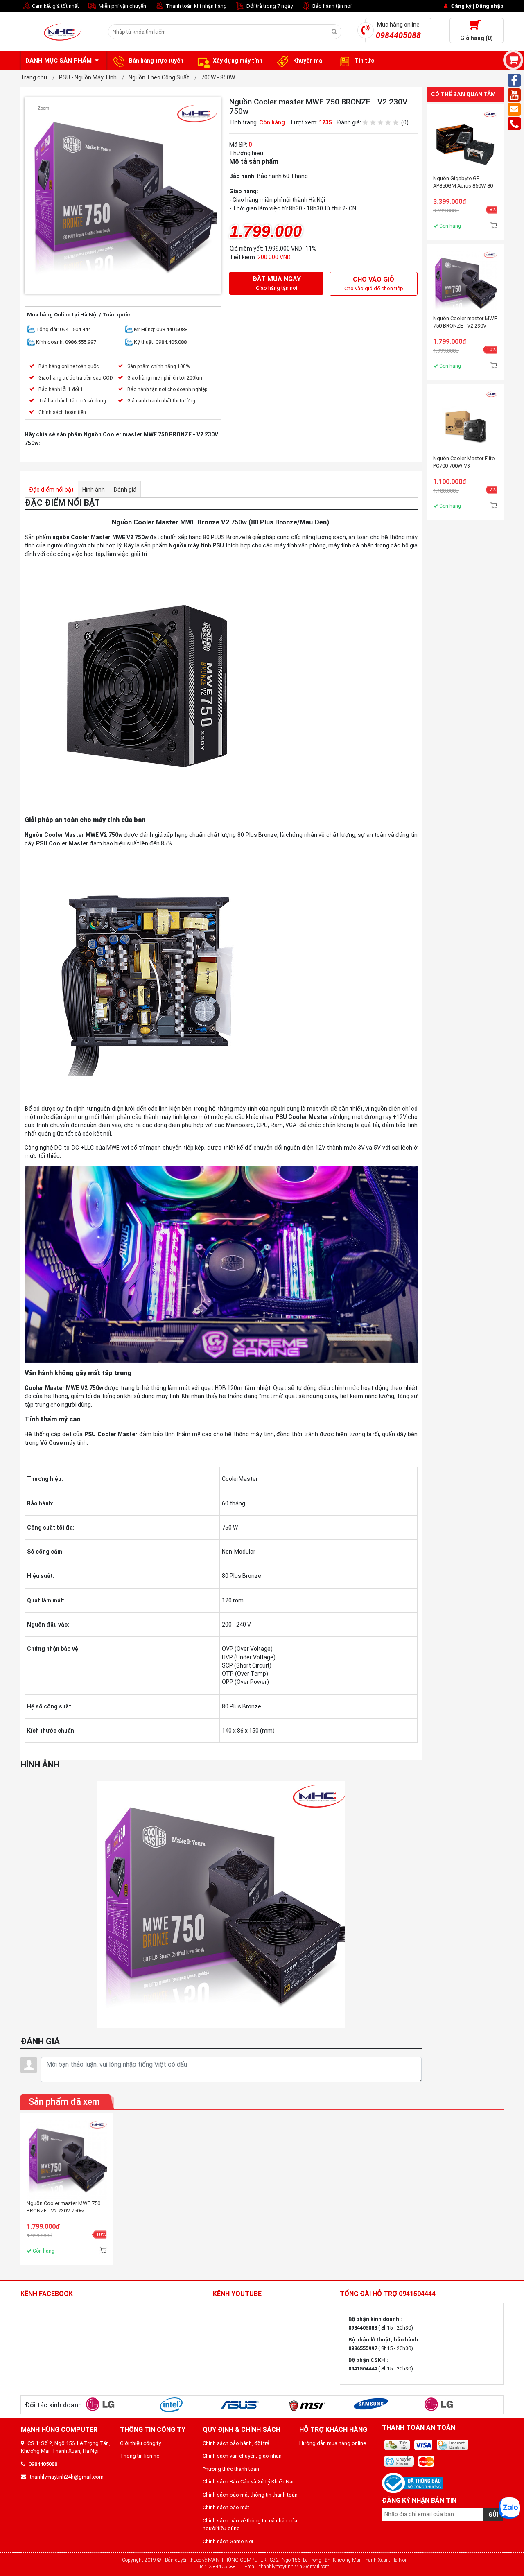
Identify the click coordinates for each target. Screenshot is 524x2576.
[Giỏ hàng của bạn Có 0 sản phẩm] (513, 60)
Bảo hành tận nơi (331, 6)
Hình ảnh (94, 490)
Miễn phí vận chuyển (122, 6)
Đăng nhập (489, 6)
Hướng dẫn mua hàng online (333, 2443)
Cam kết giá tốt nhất (55, 6)
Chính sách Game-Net (228, 2541)
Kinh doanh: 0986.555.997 (66, 342)
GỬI (493, 2515)
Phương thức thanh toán (231, 2469)
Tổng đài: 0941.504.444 (63, 329)
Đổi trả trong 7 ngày (269, 6)
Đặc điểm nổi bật (51, 490)
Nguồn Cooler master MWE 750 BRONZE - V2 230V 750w (465, 322)
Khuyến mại (308, 61)
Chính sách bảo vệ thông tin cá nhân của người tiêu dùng (250, 2525)
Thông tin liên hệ (140, 2456)
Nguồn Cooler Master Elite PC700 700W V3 (464, 462)
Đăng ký (461, 6)
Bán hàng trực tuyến (156, 61)
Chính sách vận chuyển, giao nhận (242, 2456)
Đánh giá (125, 490)
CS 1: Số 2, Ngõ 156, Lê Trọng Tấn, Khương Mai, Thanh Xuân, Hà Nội (65, 2447)
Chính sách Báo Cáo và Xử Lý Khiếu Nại (248, 2482)
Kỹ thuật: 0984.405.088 (160, 342)
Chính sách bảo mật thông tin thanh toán (250, 2495)
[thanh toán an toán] (443, 2454)
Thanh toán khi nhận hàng (196, 6)
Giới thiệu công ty (140, 2443)
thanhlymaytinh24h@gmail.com (65, 2477)
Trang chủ (34, 77)
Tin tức (364, 61)
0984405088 (41, 2464)
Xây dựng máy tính (238, 61)
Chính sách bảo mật (226, 2507)
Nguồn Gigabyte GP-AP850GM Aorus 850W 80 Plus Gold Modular (463, 182)
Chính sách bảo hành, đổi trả (236, 2443)
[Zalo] (509, 2508)
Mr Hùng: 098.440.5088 (161, 329)
